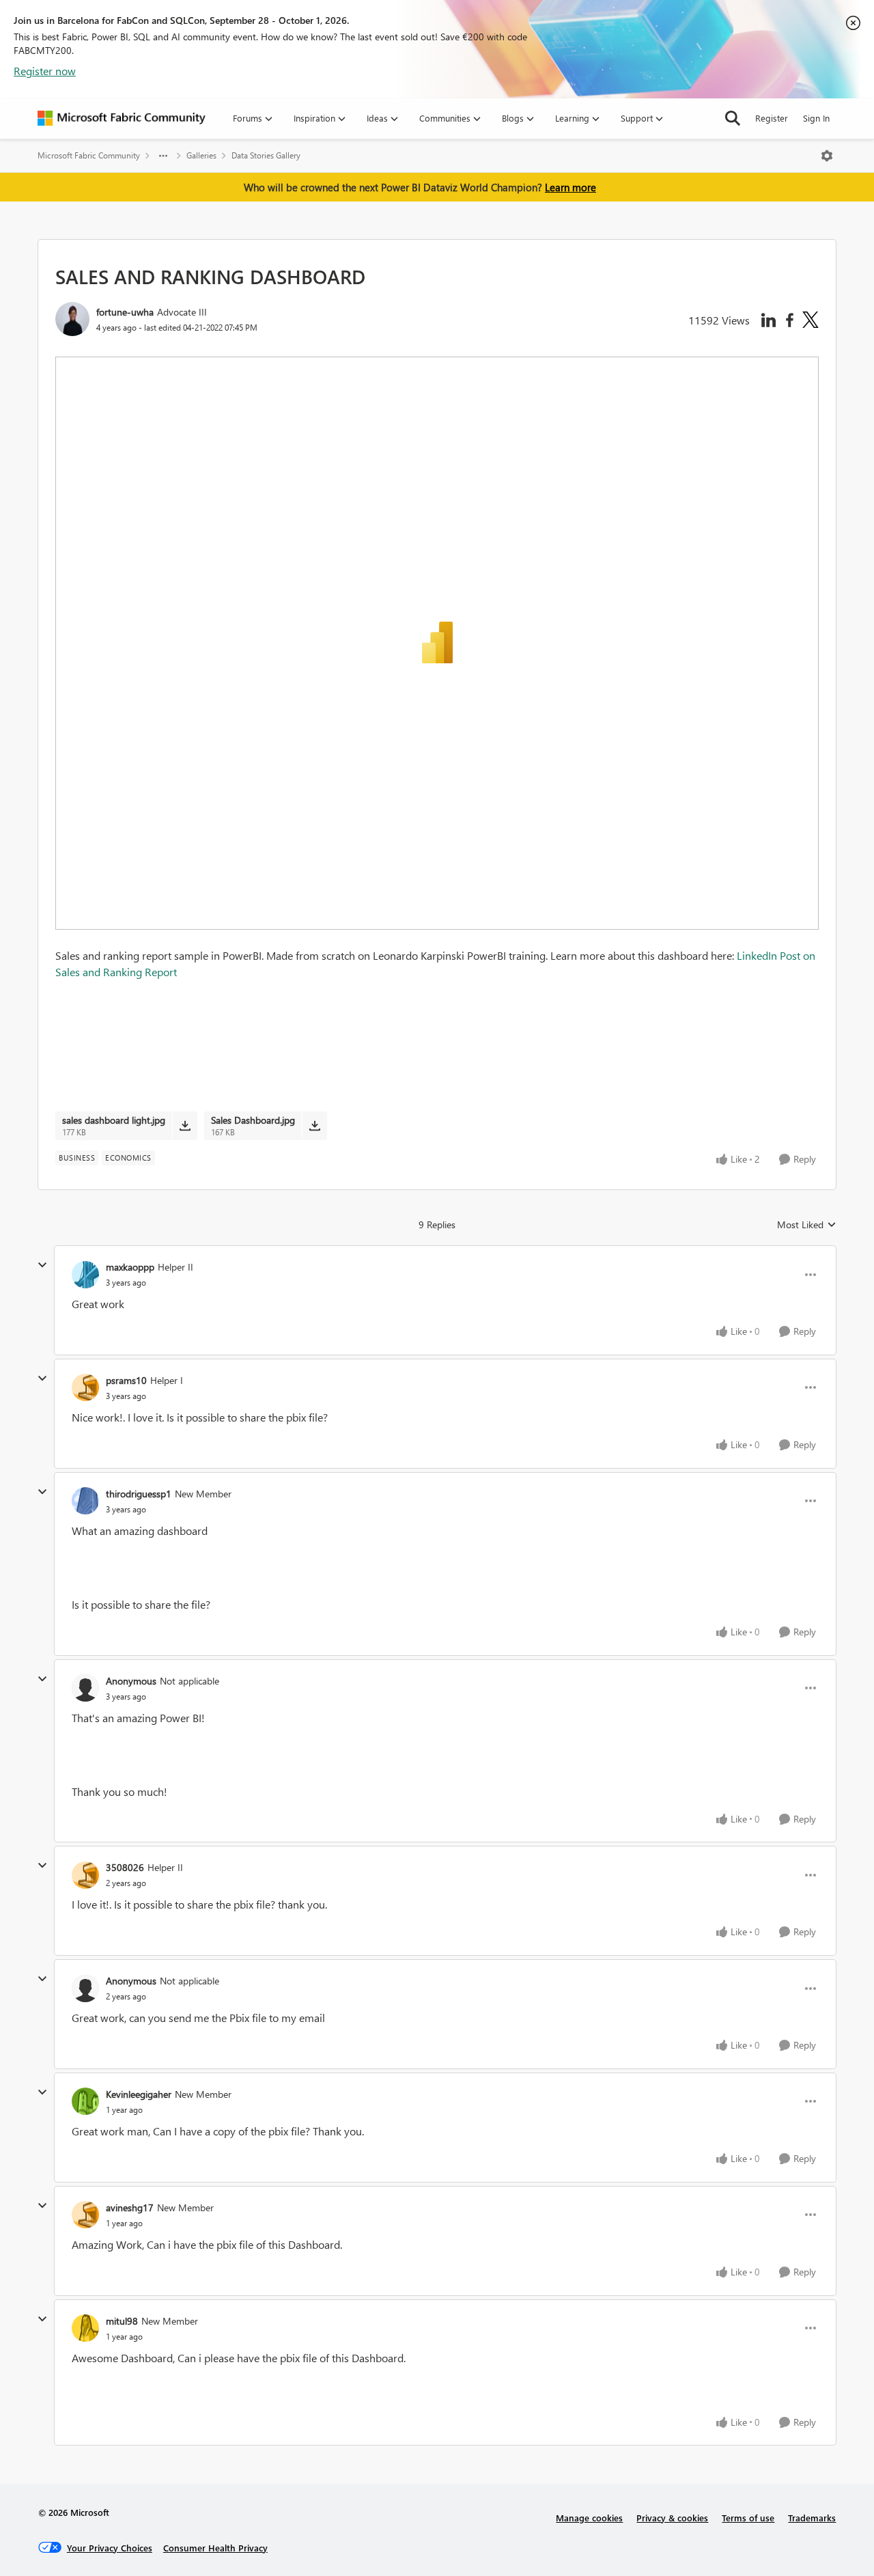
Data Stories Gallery (266, 155)
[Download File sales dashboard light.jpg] (185, 1126)
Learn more (570, 187)
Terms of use (748, 2518)
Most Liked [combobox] (807, 1225)
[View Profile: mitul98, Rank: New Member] (85, 2328)
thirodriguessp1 (139, 1494)
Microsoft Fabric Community (89, 155)
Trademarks (812, 2518)
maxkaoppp (130, 1267)
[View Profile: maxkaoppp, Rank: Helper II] (85, 1275)
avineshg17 (130, 2207)
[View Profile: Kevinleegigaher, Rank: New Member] (85, 2101)
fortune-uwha (125, 312)
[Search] (733, 118)
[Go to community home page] (122, 118)
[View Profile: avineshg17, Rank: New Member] (85, 2215)
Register (772, 118)
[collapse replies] (42, 1265)
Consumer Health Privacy (215, 2548)
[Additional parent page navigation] (163, 156)
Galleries (201, 155)
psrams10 (126, 1380)
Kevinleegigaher (139, 2094)
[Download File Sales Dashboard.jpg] (314, 1126)
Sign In (816, 118)
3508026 (125, 1867)
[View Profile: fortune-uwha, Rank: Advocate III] (72, 319)
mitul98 (122, 2321)
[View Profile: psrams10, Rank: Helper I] (85, 1387)
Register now (45, 71)
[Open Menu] (827, 156)
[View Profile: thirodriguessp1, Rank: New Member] (85, 1501)
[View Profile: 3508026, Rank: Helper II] (85, 1875)
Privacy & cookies (672, 2518)
